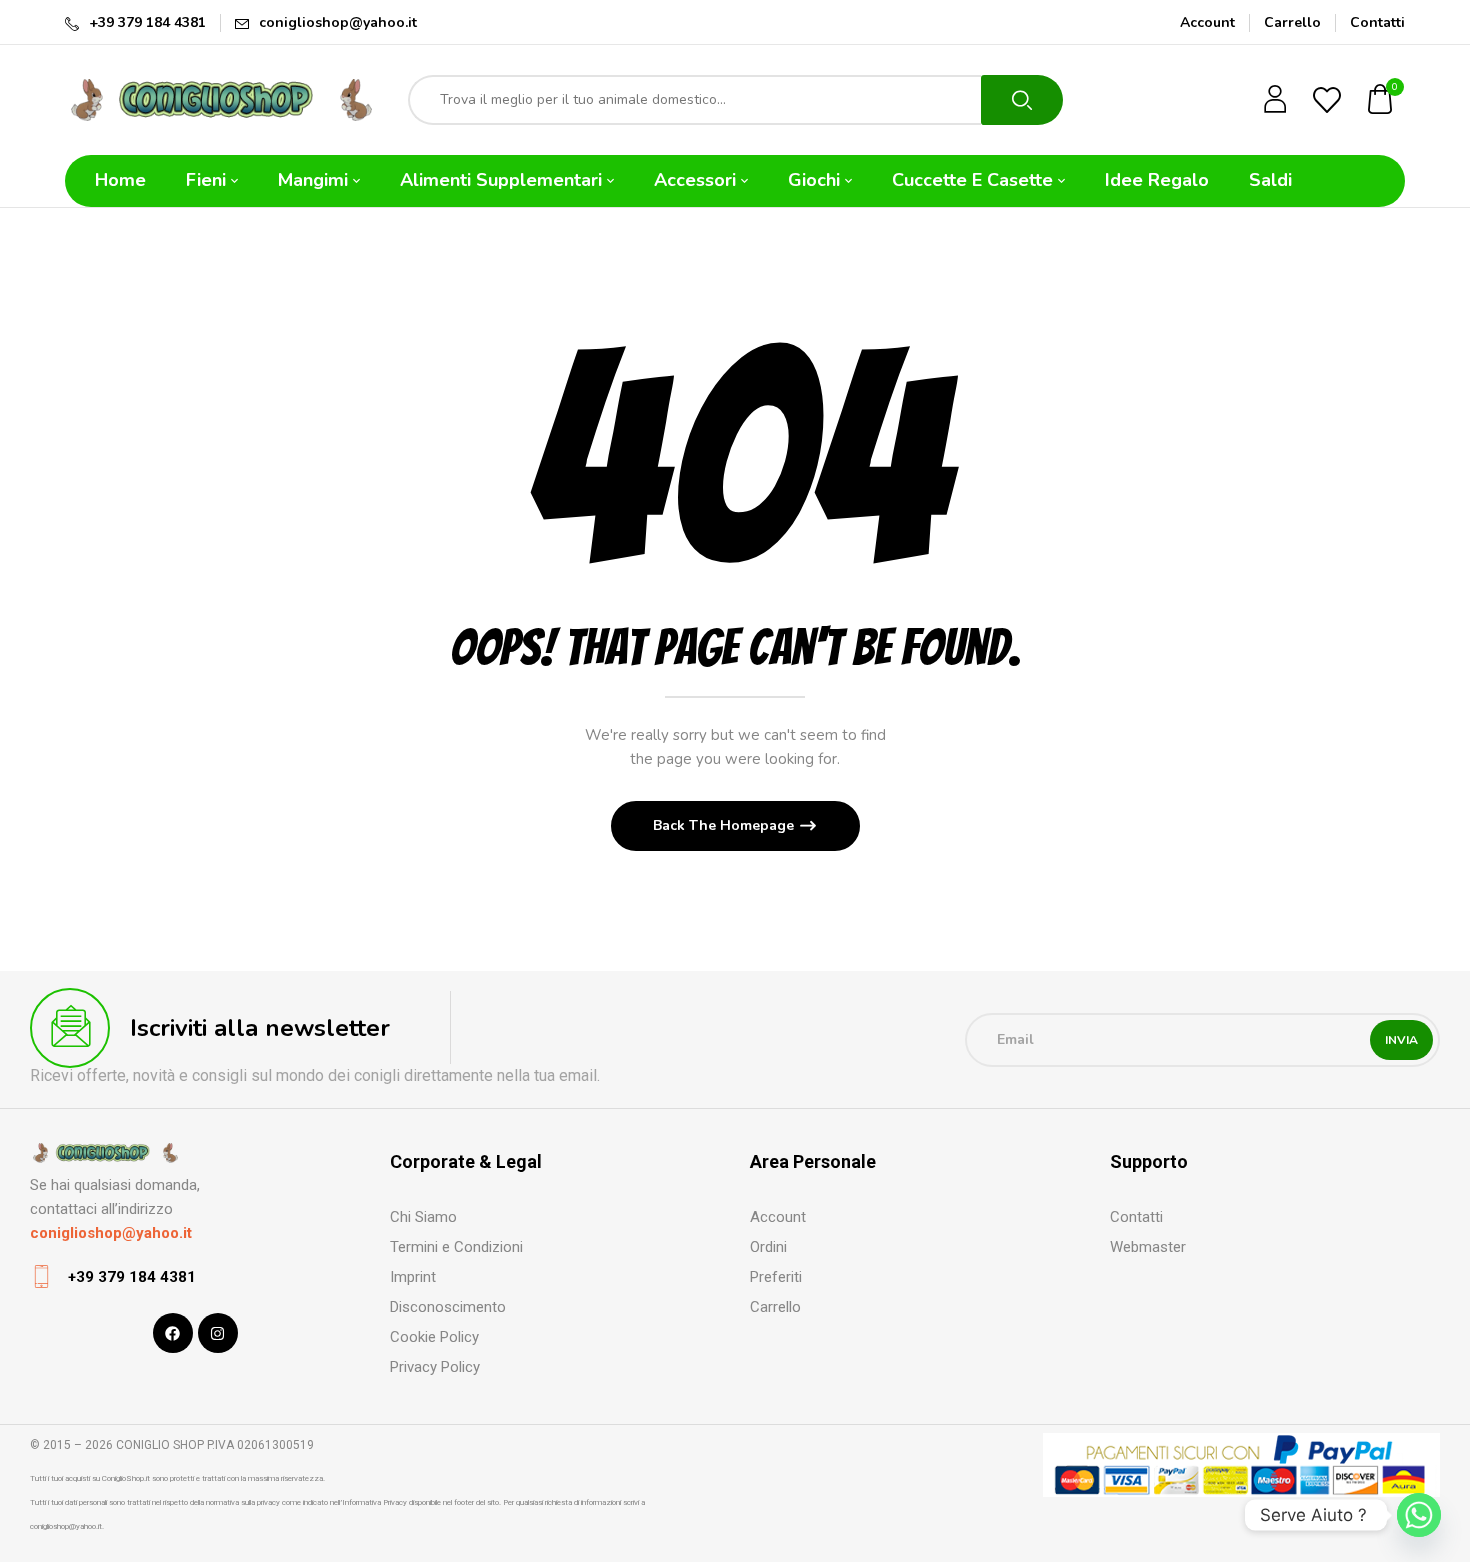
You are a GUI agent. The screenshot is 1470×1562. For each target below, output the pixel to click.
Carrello (1292, 22)
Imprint (413, 1277)
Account (1207, 22)
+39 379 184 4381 (147, 22)
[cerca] (1022, 100)
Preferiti (776, 1277)
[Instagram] (218, 1333)
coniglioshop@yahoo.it (338, 22)
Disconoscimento (448, 1307)
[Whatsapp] (1419, 1515)
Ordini (768, 1247)
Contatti (1377, 22)
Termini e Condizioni (456, 1247)
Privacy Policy (435, 1367)
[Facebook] (173, 1333)
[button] (1381, 100)
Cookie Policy (434, 1337)
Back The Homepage (725, 825)
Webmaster (1148, 1247)
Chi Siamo (423, 1217)
